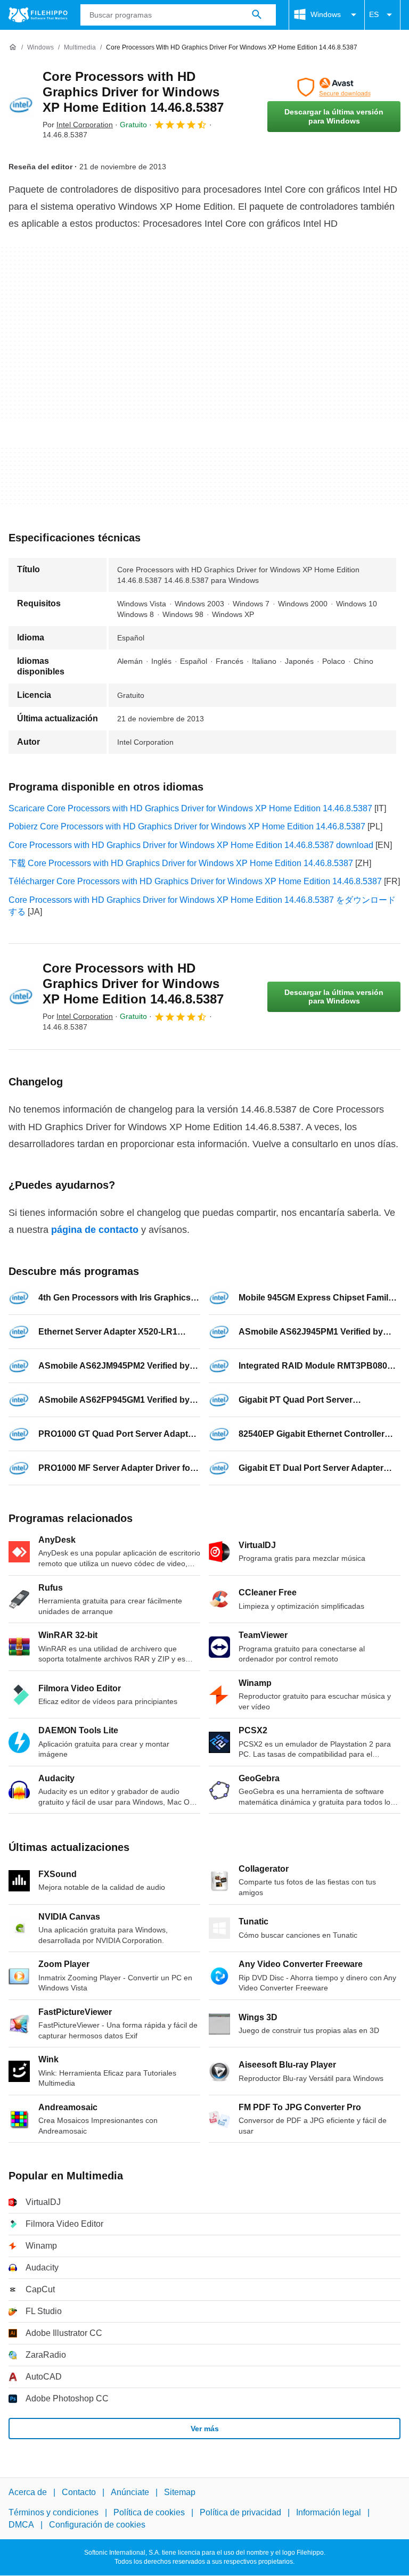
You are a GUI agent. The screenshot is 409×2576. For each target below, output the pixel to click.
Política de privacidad (240, 2513)
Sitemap (180, 2492)
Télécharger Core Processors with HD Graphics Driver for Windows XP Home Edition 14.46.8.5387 (195, 881)
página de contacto (95, 1230)
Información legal (329, 2513)
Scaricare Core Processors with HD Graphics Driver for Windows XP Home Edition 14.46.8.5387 (190, 808)
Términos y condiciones (54, 2513)
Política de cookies (149, 2513)
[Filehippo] (38, 15)
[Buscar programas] (257, 15)
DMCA (21, 2525)
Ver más (205, 2429)
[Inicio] (13, 47)
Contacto (79, 2492)
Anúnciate (130, 2492)
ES (374, 14)
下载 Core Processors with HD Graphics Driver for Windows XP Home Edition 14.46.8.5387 (181, 863)
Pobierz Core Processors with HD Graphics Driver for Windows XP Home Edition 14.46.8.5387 (187, 826)
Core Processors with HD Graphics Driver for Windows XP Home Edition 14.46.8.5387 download (191, 845)
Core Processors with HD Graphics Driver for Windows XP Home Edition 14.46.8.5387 (133, 92)
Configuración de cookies (97, 2525)
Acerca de (28, 2492)
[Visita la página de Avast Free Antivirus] (334, 87)
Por (78, 125)
